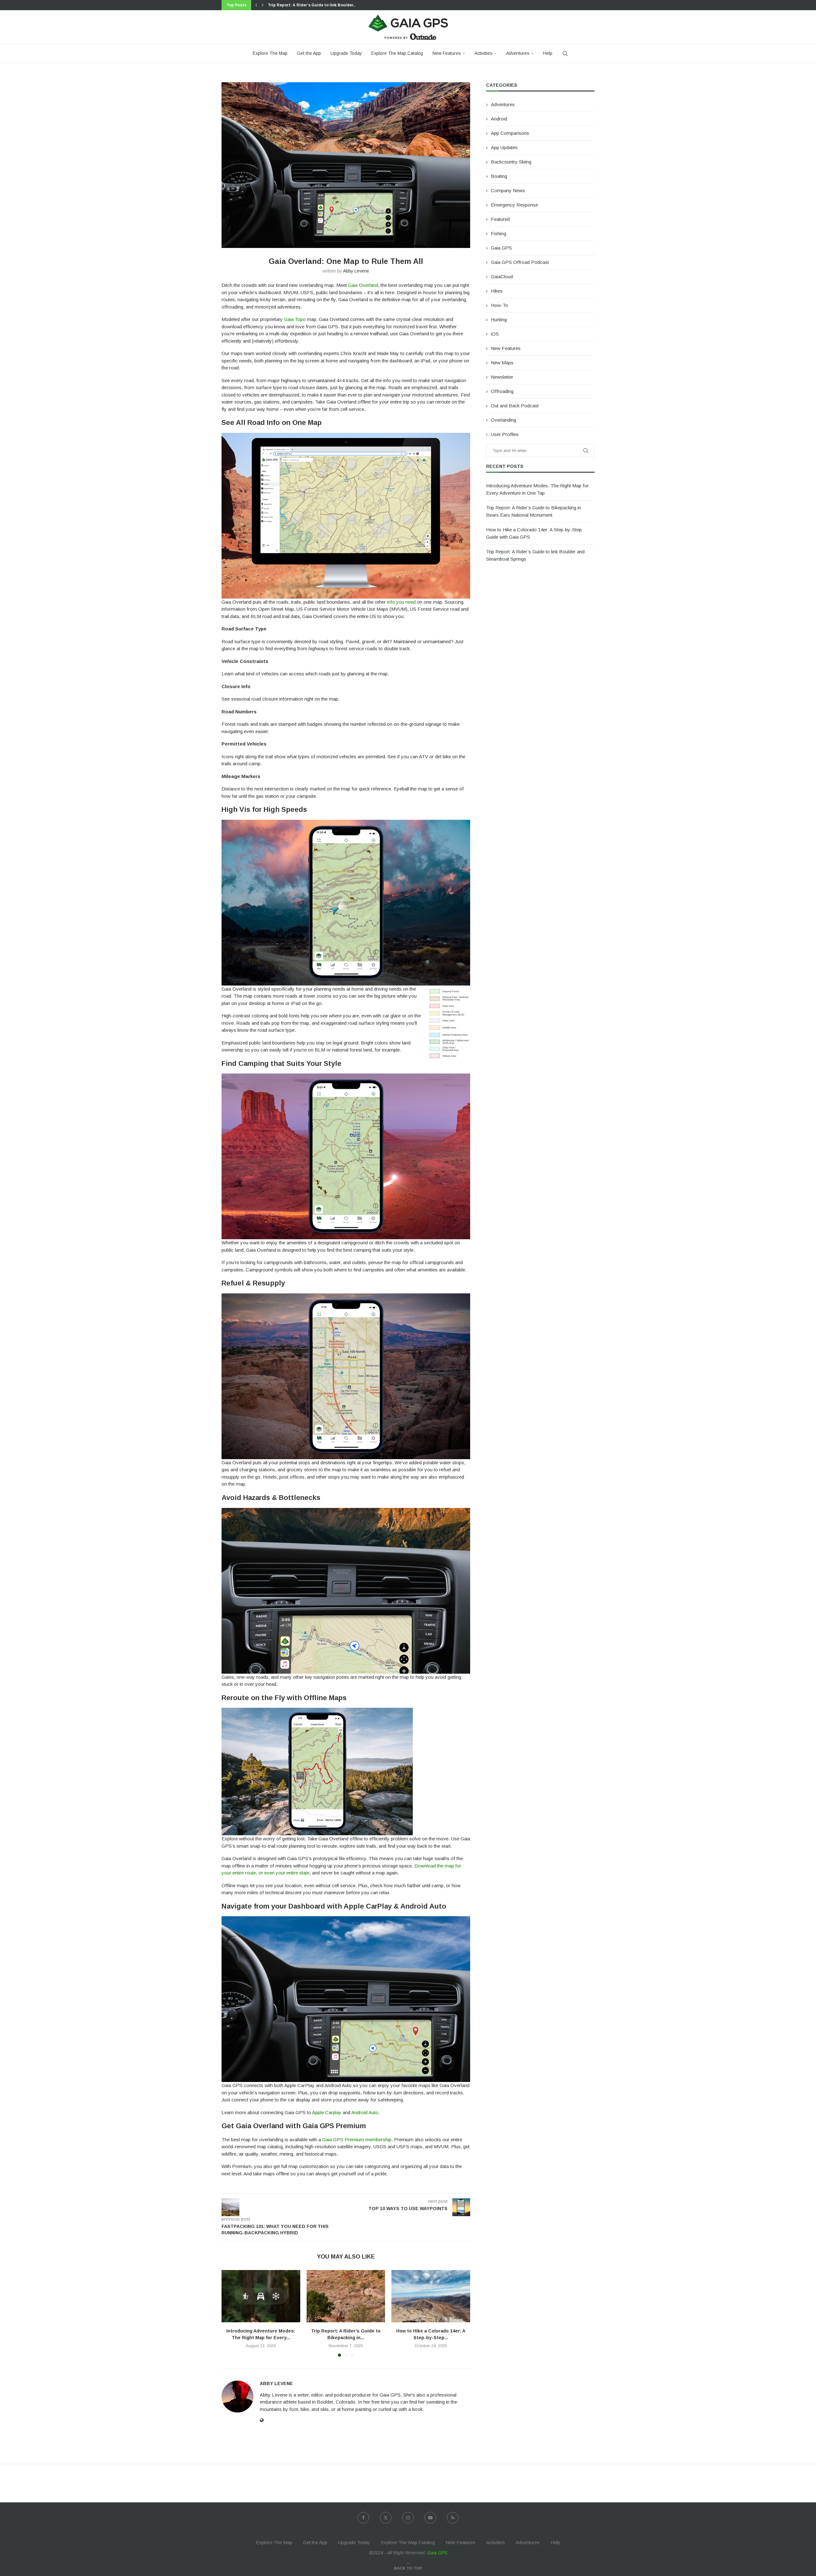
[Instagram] (408, 2518)
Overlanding (503, 420)
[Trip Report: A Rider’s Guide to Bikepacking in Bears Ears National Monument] (346, 2296)
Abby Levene (356, 271)
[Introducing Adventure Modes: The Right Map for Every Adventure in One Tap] (261, 2296)
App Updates (504, 147)
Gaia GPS (501, 248)
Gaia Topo (295, 319)
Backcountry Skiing (511, 162)
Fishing (499, 233)
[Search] (565, 54)
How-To (499, 305)
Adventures (518, 53)
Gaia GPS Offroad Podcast (520, 262)
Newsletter (502, 377)
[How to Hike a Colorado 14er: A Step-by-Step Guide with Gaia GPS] (431, 2296)
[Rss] (453, 2518)
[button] (256, 5)
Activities (484, 53)
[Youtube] (430, 2518)
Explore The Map (270, 53)
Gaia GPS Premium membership (356, 2139)
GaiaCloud (502, 277)
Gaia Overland (363, 285)
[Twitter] (386, 2518)
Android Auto (365, 2112)
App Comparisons (510, 133)
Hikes (497, 291)
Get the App (309, 53)
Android (499, 119)
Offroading (502, 391)
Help (548, 53)
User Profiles (505, 434)
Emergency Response (514, 205)
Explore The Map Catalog (397, 53)
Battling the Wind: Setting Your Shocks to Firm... (315, 5)
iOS (495, 334)
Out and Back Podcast (515, 406)
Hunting (499, 320)
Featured (500, 219)
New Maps (502, 363)
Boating (499, 176)
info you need (401, 602)
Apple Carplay (327, 2112)
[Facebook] (363, 2518)
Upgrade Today (346, 53)
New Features (447, 53)
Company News (508, 190)
